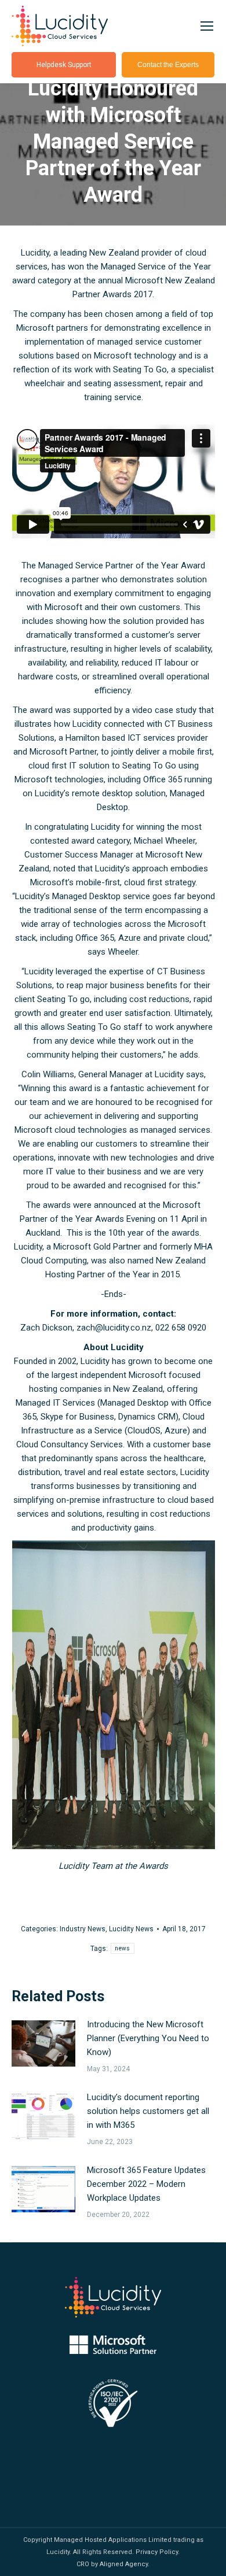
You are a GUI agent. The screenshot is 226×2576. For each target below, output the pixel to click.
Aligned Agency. (125, 2564)
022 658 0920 (181, 1328)
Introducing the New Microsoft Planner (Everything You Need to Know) (148, 2038)
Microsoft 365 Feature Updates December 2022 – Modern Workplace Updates (146, 2184)
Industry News (83, 1929)
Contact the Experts (168, 65)
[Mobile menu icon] (207, 26)
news (122, 1948)
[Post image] (43, 2043)
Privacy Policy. (158, 2552)
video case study (164, 710)
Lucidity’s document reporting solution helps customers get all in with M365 (148, 2111)
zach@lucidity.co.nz (114, 1328)
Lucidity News (131, 1929)
